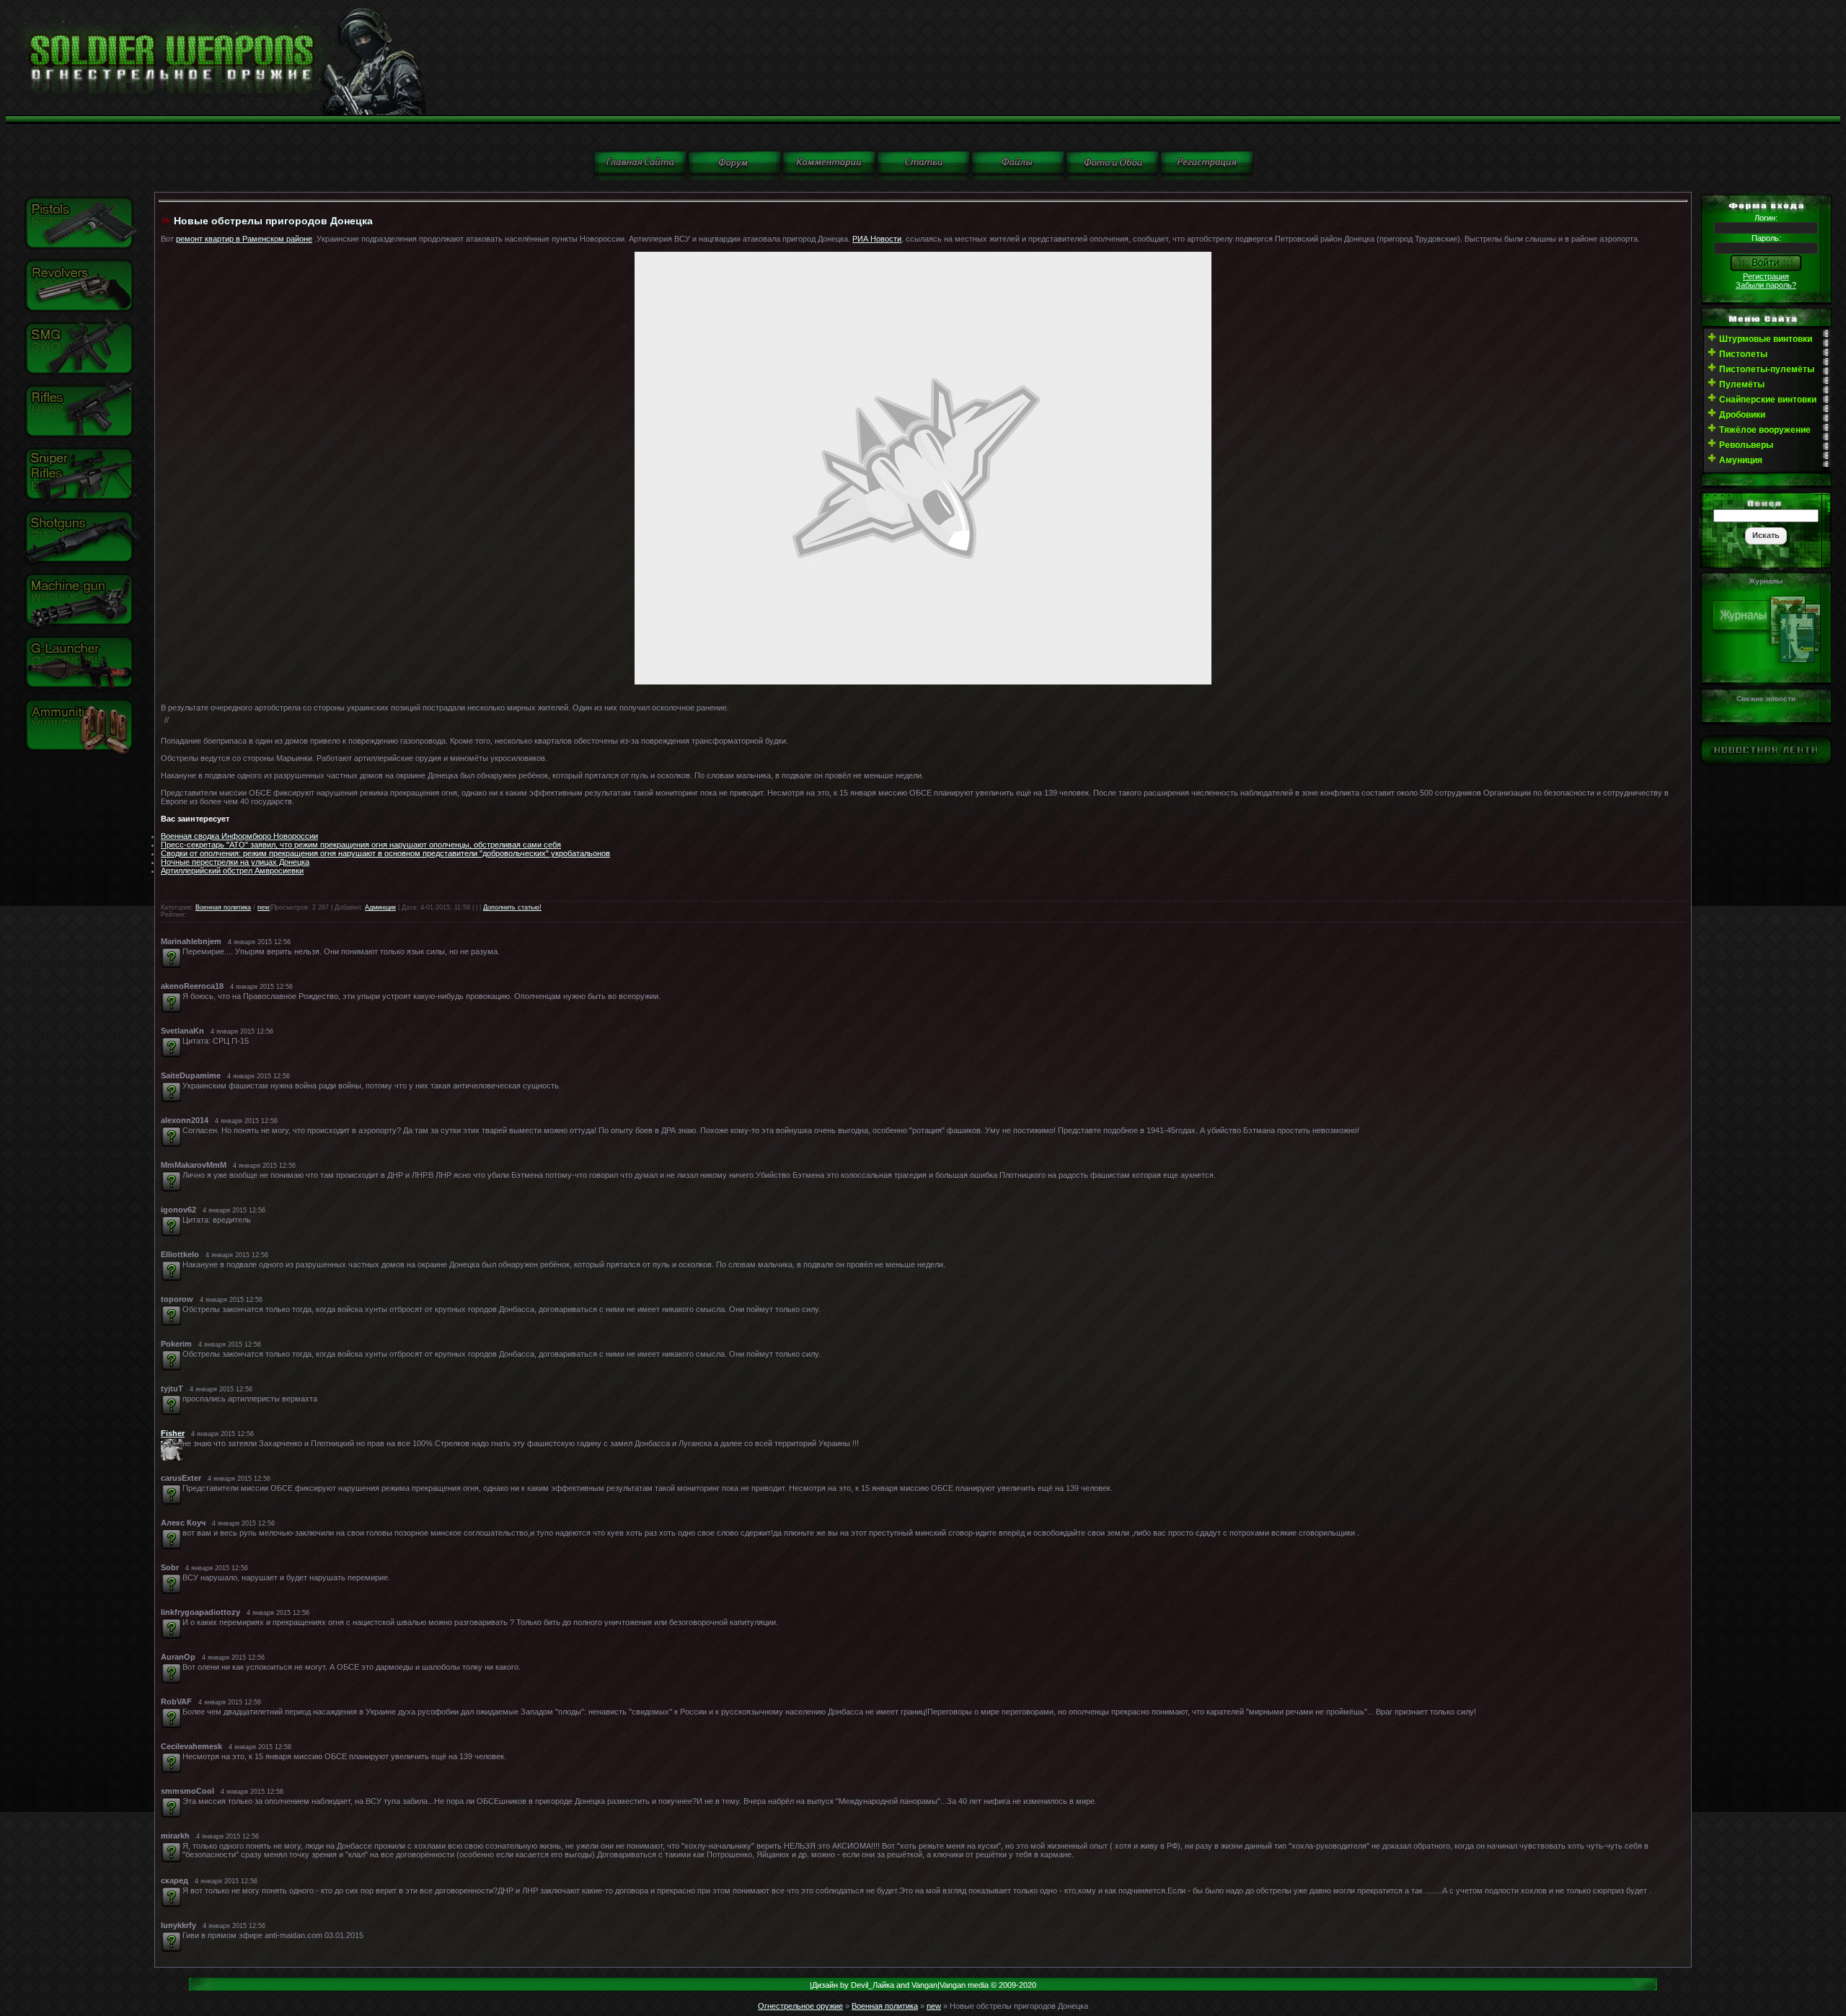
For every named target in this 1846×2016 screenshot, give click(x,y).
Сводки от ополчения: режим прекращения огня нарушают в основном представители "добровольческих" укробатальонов (385, 853)
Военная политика (223, 907)
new (264, 907)
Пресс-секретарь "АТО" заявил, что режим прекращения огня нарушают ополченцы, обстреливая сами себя (361, 845)
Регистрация (1766, 276)
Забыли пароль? (1766, 285)
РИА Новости (877, 239)
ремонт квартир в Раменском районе (244, 239)
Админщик (380, 907)
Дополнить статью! (512, 907)
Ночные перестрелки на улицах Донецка (235, 862)
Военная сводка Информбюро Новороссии (239, 836)
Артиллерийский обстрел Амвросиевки (232, 871)
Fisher (173, 1433)
